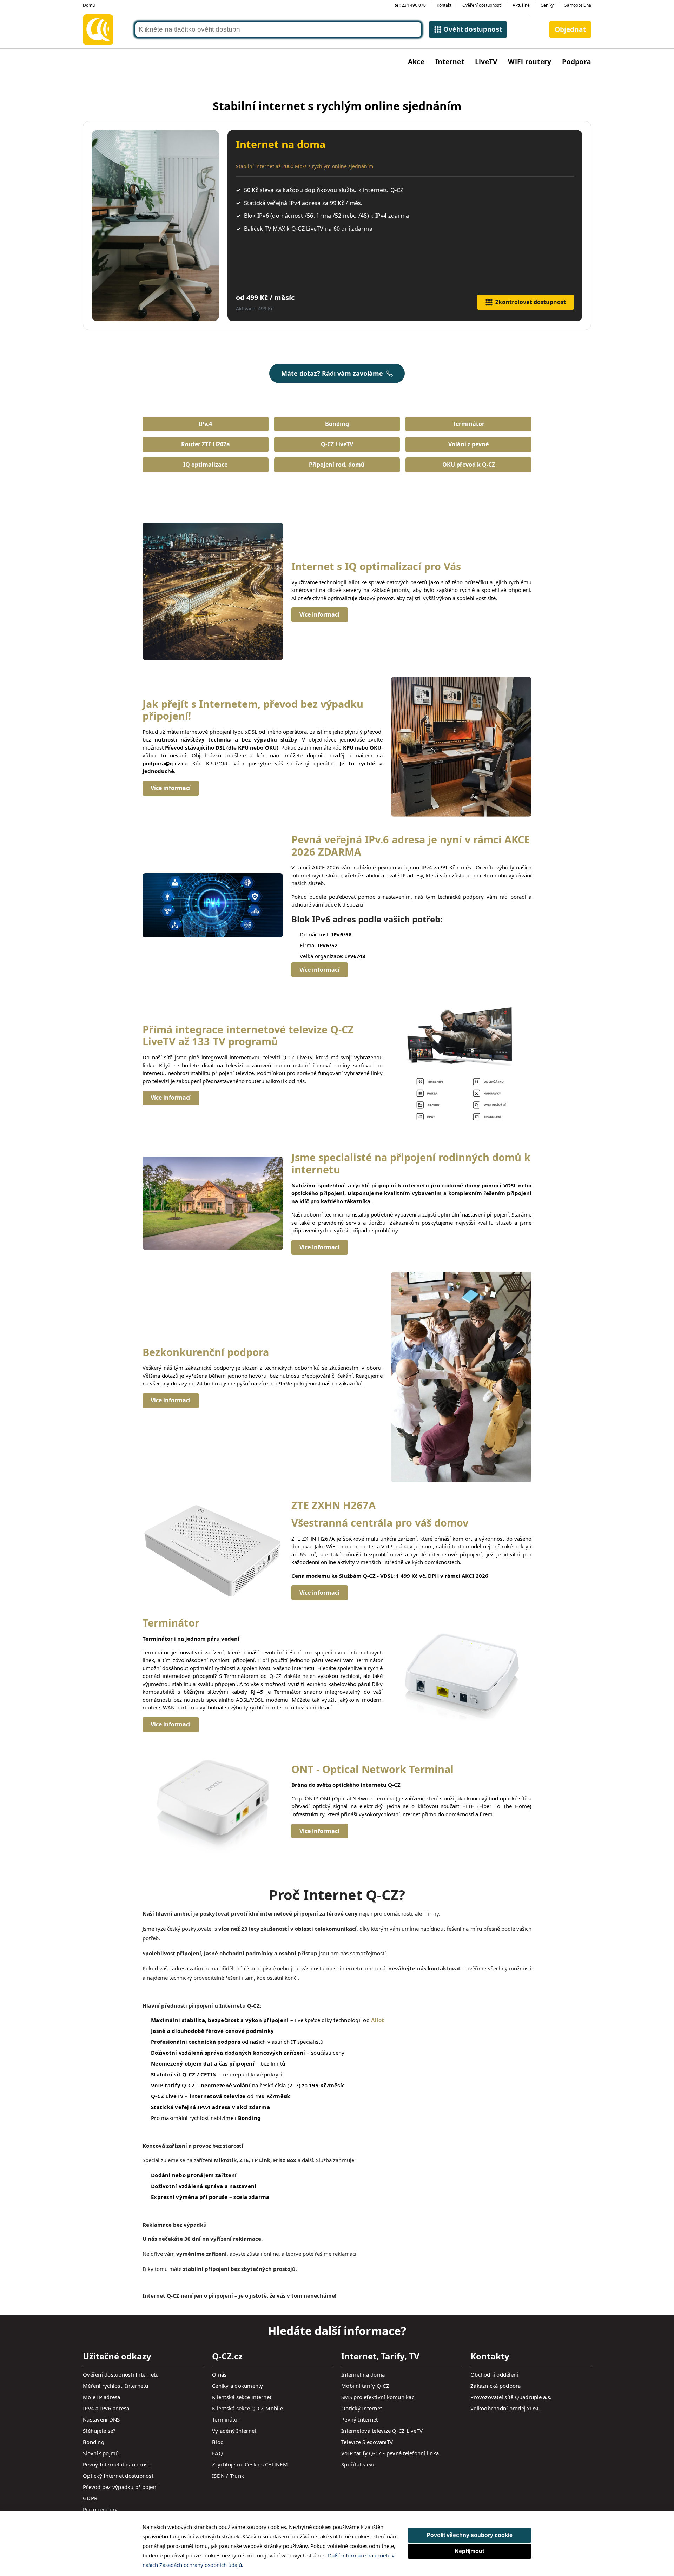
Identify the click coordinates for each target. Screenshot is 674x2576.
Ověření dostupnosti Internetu (121, 2374)
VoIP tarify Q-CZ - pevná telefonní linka (390, 2453)
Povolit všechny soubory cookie (470, 2535)
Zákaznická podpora (496, 2386)
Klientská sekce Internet (242, 2397)
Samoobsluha (578, 5)
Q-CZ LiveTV (337, 444)
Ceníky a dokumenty (238, 2386)
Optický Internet (362, 2408)
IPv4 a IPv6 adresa (106, 2408)
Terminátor (469, 424)
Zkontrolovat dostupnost (531, 302)
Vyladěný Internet (234, 2431)
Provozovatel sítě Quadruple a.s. (511, 2397)
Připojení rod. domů (337, 465)
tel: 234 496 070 (410, 5)
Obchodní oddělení (494, 2374)
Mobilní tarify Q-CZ (365, 2386)
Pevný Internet (360, 2419)
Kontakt (444, 5)
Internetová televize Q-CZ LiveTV (382, 2431)
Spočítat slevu (359, 2464)
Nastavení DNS (101, 2419)
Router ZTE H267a (206, 444)
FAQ (217, 2453)
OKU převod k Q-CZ (469, 465)
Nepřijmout (469, 2551)
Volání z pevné (468, 444)
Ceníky (547, 5)
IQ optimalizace (205, 465)
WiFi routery (530, 62)
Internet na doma (363, 2374)
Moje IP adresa (102, 2397)
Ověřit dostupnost (473, 29)
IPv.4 (205, 424)
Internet (450, 62)
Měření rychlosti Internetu (116, 2386)
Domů (89, 5)
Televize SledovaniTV (367, 2442)
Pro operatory (100, 2509)
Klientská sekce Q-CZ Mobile (247, 2408)
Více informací (319, 614)
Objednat (570, 29)
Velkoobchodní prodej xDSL (505, 2408)
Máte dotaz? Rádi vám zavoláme (332, 373)
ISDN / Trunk (228, 2476)
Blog (218, 2442)
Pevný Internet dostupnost (116, 2464)
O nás (219, 2374)
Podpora (577, 62)
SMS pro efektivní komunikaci (378, 2397)
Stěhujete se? (99, 2431)
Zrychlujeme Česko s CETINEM (250, 2464)
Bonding (337, 424)
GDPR (90, 2498)
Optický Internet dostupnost (118, 2476)
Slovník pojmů (101, 2453)
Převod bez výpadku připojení (120, 2487)
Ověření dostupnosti (482, 5)
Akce (416, 62)
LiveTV (486, 62)
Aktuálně (521, 5)
